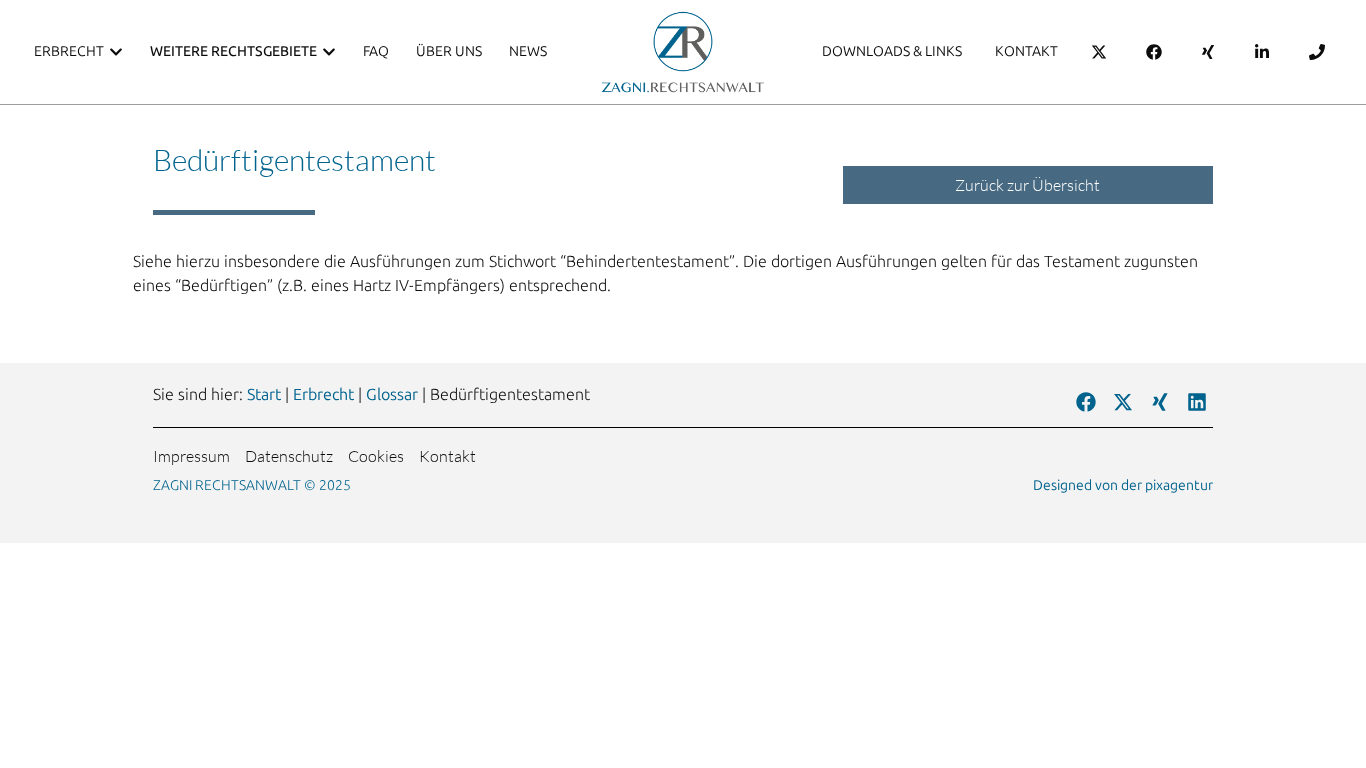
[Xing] (1160, 402)
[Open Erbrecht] (116, 51)
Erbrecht (323, 394)
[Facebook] (1086, 402)
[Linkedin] (1197, 402)
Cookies (376, 456)
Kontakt (447, 456)
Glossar (392, 394)
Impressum (191, 456)
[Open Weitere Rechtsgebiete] (329, 51)
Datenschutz (289, 456)
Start (264, 394)
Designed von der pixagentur (1123, 485)
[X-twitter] (1123, 402)
